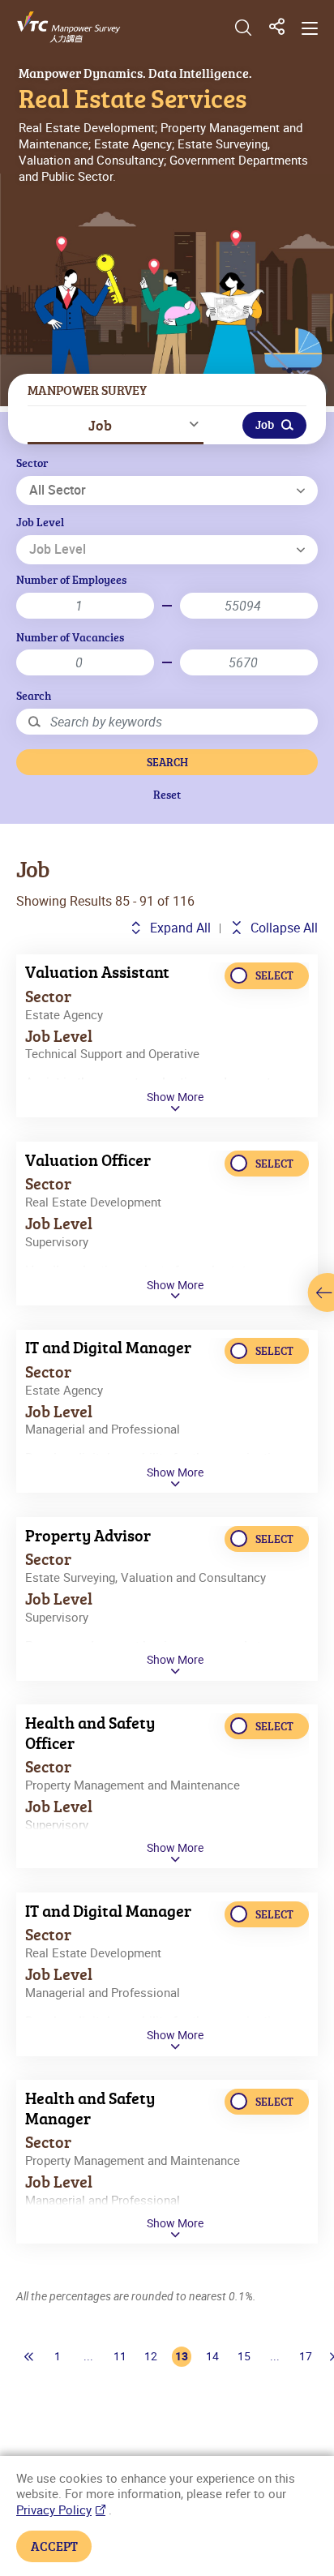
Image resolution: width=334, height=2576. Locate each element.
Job (100, 425)
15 (244, 2356)
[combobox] (167, 491)
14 (212, 2356)
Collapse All (283, 928)
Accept (54, 2546)
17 (306, 2356)
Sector (32, 463)
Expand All (179, 928)
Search (34, 695)
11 (120, 2356)
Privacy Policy (54, 2510)
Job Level (40, 522)
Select (274, 975)
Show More (175, 1097)
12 (151, 2356)
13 (182, 2356)
